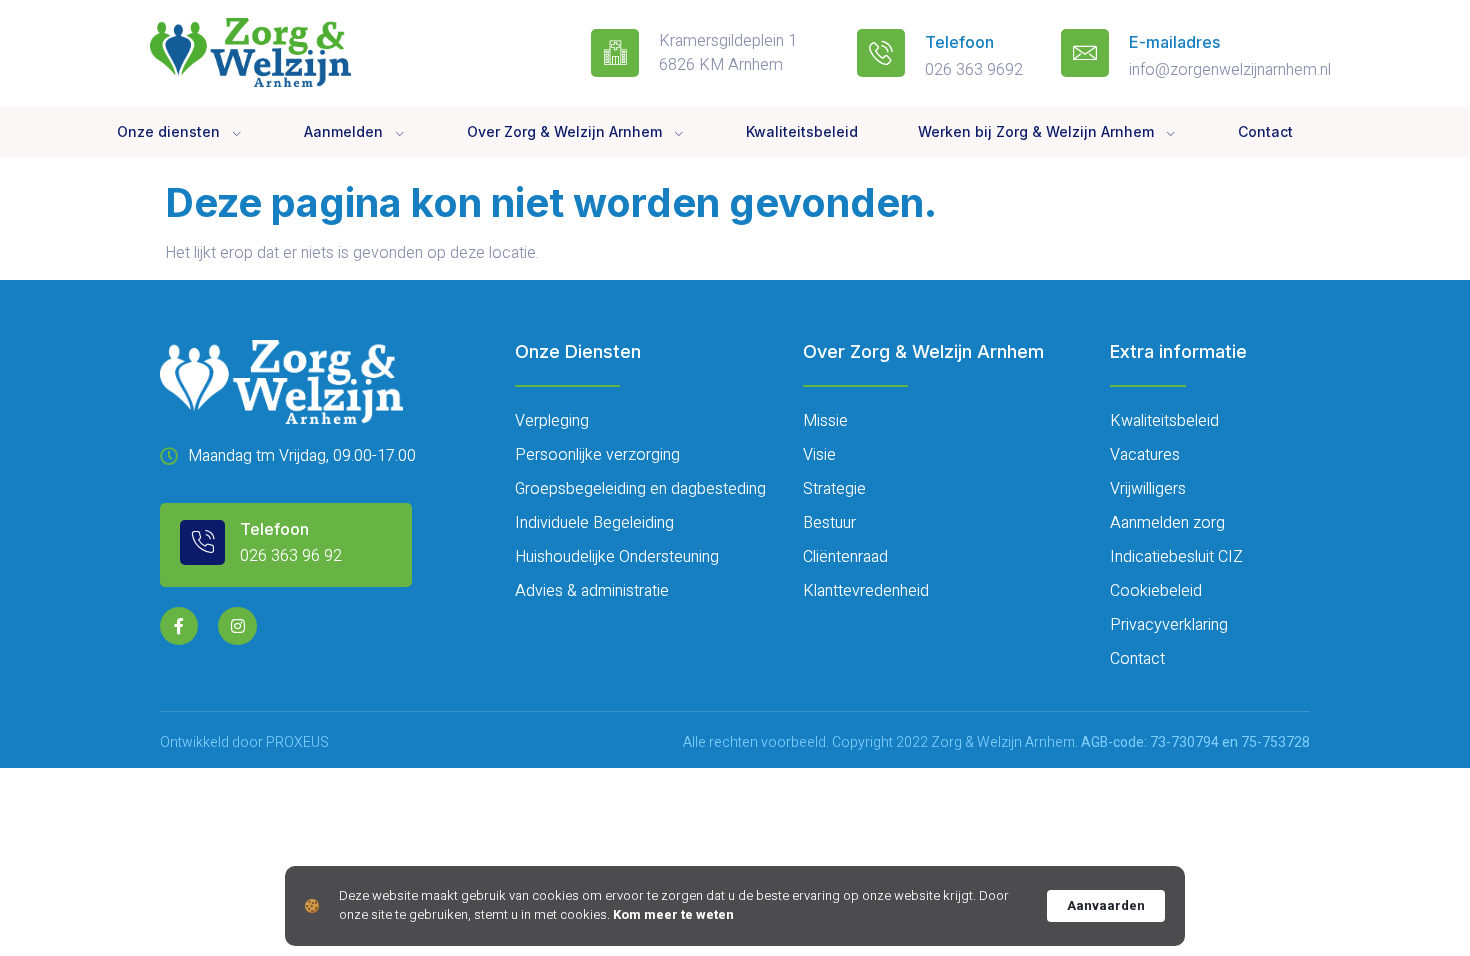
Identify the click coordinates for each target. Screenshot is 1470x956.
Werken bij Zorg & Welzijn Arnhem (1036, 131)
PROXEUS (297, 742)
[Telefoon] (881, 53)
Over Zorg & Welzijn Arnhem (564, 131)
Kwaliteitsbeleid (802, 131)
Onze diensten (168, 131)
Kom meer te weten (673, 915)
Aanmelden (343, 131)
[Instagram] (237, 626)
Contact (1265, 131)
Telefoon (959, 42)
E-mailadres (1174, 42)
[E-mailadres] (1085, 53)
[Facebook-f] (179, 626)
